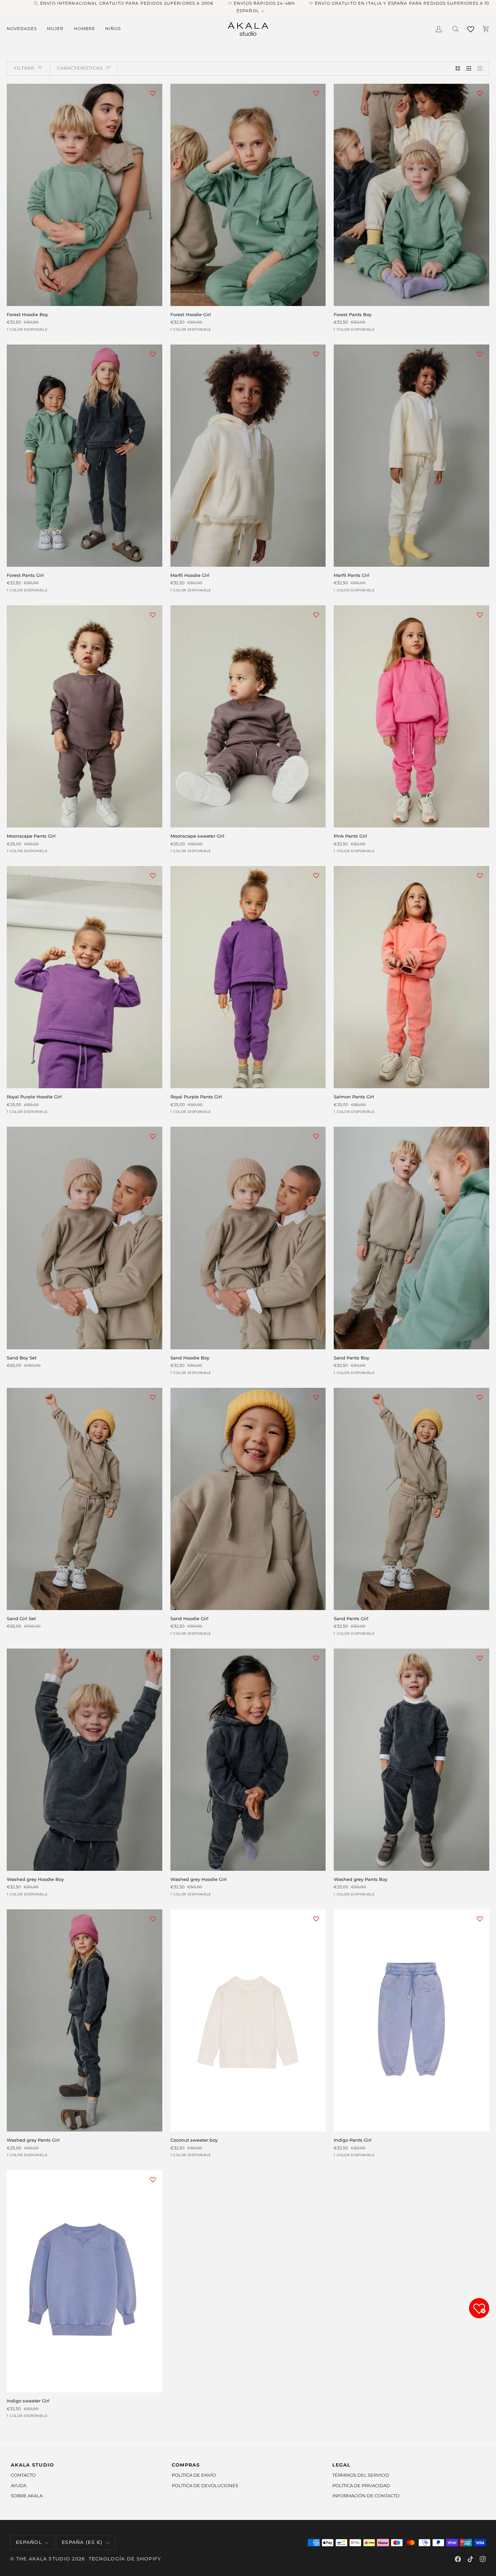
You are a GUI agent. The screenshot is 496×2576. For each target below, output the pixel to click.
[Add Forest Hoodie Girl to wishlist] (316, 93)
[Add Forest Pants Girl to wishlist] (153, 354)
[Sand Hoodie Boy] (248, 1238)
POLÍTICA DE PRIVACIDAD (361, 2485)
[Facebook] (458, 2559)
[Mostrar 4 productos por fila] (482, 68)
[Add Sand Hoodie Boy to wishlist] (316, 1136)
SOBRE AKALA (27, 2496)
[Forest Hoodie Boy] (85, 195)
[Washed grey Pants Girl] (85, 2020)
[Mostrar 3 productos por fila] (469, 68)
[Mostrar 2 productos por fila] (458, 68)
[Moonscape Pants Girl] (85, 716)
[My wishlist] (471, 28)
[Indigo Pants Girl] (411, 2020)
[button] (24, 29)
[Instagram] (483, 2559)
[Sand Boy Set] (85, 1238)
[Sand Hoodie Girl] (248, 1499)
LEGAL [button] (341, 2465)
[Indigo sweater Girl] (85, 2281)
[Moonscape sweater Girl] (248, 716)
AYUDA (19, 2485)
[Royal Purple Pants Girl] (248, 977)
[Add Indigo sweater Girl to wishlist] (153, 2179)
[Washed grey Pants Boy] (411, 1760)
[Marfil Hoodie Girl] (248, 456)
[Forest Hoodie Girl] (248, 195)
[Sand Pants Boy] (411, 1238)
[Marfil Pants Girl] (411, 456)
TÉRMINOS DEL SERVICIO (361, 2475)
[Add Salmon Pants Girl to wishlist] (480, 875)
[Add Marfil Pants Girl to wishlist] (480, 354)
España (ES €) (82, 2542)
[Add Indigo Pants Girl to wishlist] (480, 1919)
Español (248, 11)
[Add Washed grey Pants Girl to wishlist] (153, 1919)
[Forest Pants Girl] (85, 456)
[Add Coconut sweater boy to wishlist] (316, 1919)
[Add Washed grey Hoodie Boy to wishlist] (153, 1658)
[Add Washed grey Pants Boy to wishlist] (480, 1658)
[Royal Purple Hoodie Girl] (85, 977)
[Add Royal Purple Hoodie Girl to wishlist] (153, 875)
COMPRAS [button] (186, 2465)
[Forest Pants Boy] (411, 195)
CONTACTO (23, 2475)
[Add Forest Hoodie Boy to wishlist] (153, 93)
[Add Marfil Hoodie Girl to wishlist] (316, 354)
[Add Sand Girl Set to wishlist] (153, 1397)
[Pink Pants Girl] (411, 716)
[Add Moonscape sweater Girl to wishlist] (316, 615)
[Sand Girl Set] (85, 1499)
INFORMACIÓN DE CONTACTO (366, 2496)
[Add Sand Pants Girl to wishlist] (480, 1397)
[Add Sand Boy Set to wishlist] (153, 1136)
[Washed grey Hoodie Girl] (248, 1760)
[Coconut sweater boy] (248, 2020)
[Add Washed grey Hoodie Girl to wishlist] (316, 1658)
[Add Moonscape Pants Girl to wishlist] (153, 615)
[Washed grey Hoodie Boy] (85, 1760)
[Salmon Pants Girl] (411, 977)
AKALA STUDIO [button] (32, 2465)
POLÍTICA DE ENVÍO (194, 2475)
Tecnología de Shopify (125, 2559)
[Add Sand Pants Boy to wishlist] (480, 1136)
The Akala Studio (43, 2559)
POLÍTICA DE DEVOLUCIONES (205, 2485)
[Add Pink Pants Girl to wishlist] (480, 615)
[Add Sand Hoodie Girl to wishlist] (316, 1397)
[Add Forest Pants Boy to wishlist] (480, 93)
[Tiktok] (470, 2559)
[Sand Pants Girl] (411, 1499)
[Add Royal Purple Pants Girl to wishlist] (316, 875)
